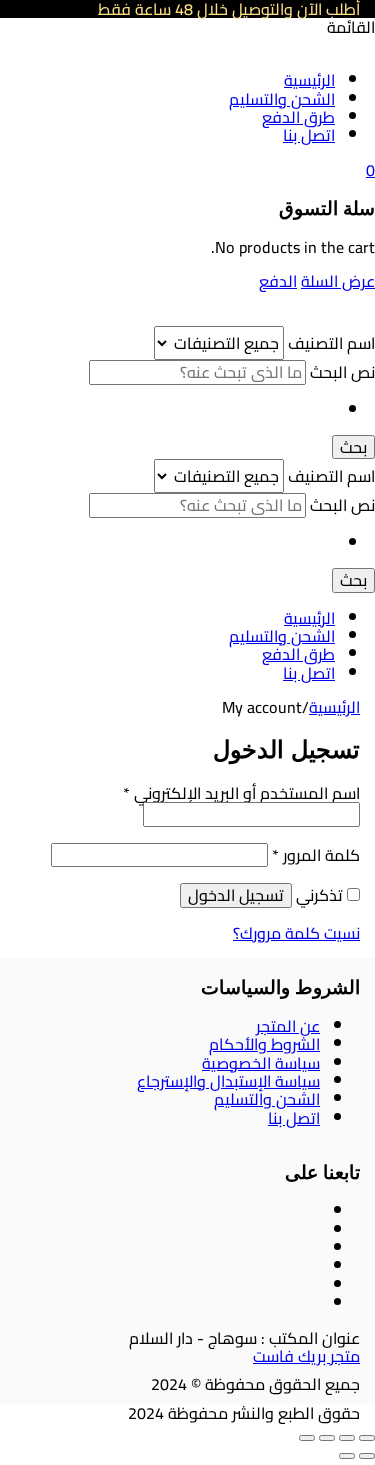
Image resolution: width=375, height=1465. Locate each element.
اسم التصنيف (329, 343)
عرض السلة (338, 281)
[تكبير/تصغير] (367, 1438)
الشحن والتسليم (282, 99)
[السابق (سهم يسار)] (367, 1456)
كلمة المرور (316, 855)
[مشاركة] (327, 1438)
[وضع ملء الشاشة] (347, 1438)
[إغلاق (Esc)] (307, 1438)
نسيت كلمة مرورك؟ (296, 933)
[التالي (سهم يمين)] (347, 1456)
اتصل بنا (309, 135)
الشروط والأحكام (264, 1044)
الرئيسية (309, 80)
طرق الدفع (298, 117)
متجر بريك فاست (306, 1356)
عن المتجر (288, 1026)
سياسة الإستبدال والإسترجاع (228, 1081)
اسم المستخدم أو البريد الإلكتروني (241, 793)
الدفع (278, 281)
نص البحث (340, 372)
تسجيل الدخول (236, 895)
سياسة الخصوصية (261, 1063)
